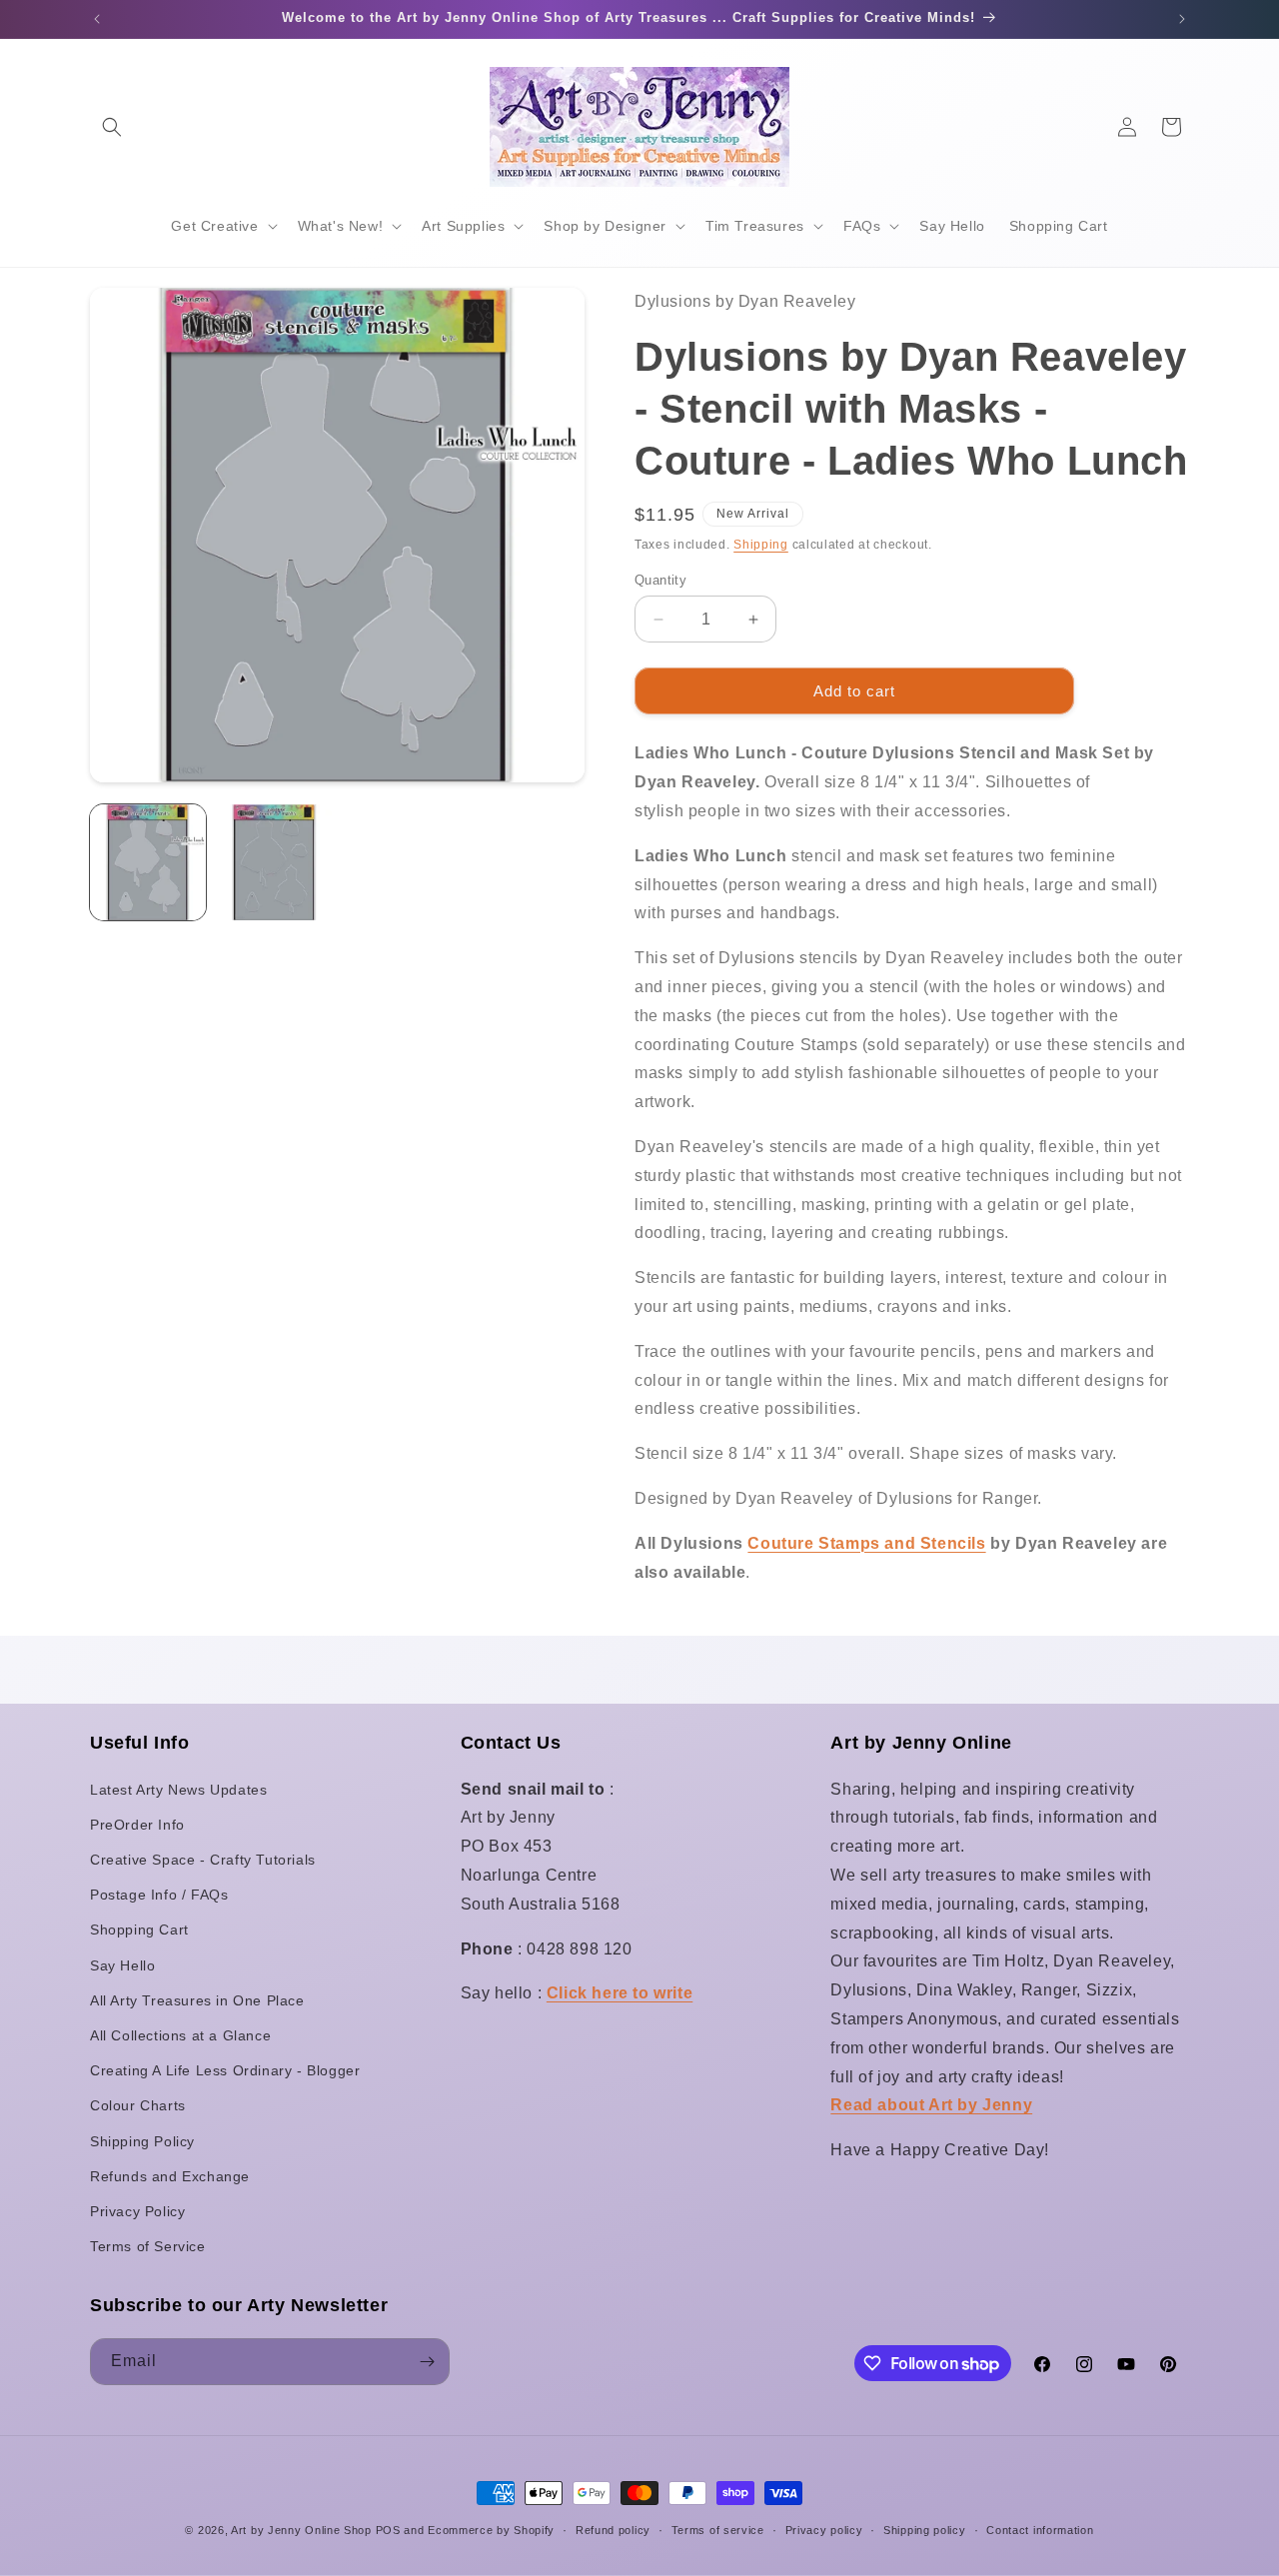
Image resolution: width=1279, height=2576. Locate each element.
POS (388, 2530)
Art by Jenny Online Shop (301, 2530)
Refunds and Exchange (170, 2176)
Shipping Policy (142, 2141)
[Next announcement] (1182, 19)
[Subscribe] (427, 2362)
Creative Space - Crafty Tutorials (203, 1860)
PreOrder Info (137, 1825)
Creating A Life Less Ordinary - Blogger (225, 2070)
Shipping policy (925, 2530)
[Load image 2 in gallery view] (274, 862)
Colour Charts (138, 2105)
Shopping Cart (139, 1930)
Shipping (761, 545)
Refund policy (613, 2530)
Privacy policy (824, 2530)
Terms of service (718, 2530)
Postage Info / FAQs (159, 1895)
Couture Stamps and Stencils (866, 1543)
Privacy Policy (137, 2211)
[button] (112, 127)
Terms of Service (148, 2246)
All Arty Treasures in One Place (197, 2000)
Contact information (1040, 2530)
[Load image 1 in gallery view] (148, 862)
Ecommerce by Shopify (491, 2530)
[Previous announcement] (97, 19)
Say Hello (122, 1965)
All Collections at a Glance (180, 2035)
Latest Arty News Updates (178, 1790)
